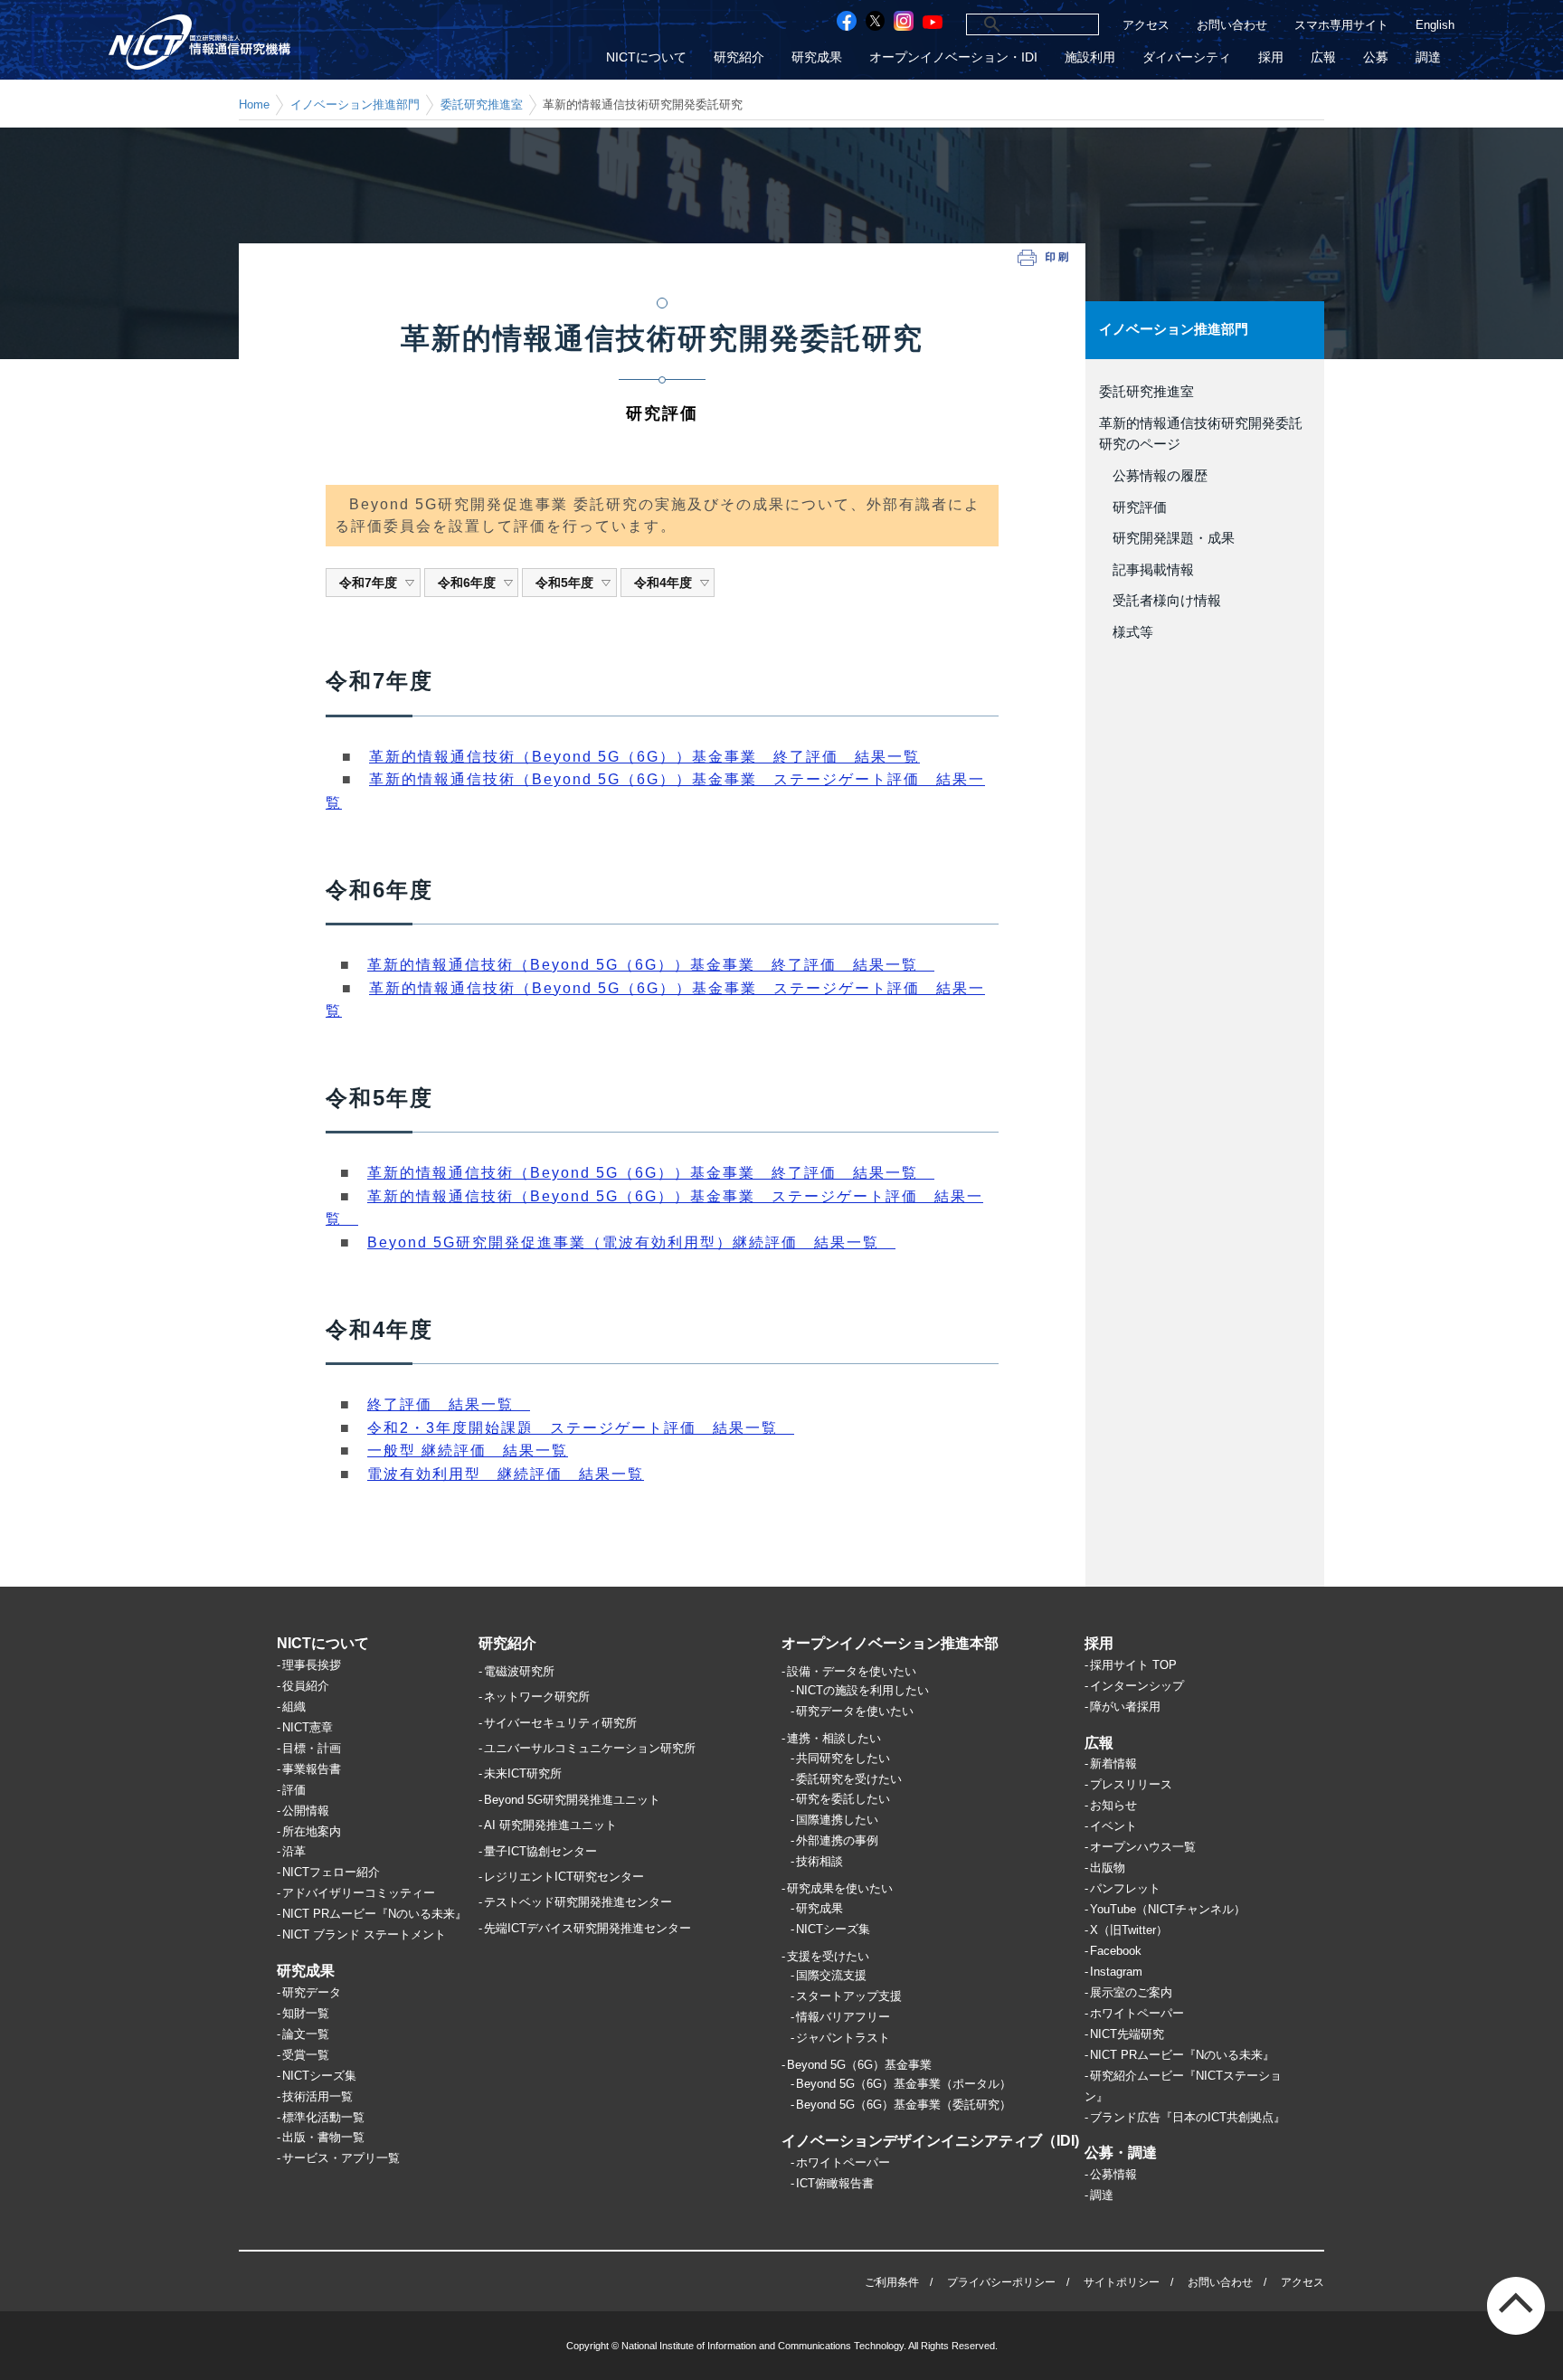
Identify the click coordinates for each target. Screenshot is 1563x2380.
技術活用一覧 (317, 2096)
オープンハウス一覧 (1143, 1847)
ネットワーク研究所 (537, 1697)
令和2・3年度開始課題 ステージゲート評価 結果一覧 (581, 1428)
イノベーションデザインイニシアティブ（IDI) (930, 2141)
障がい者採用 (1125, 1707)
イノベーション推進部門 (355, 104)
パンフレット (1125, 1888)
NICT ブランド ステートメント (364, 1934)
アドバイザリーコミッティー (359, 1893)
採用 (1271, 57)
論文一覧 (306, 2034)
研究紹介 (739, 57)
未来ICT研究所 (523, 1773)
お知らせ (1113, 1805)
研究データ (312, 1992)
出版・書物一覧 (323, 2137)
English (1435, 25)
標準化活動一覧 (323, 2117)
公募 (1376, 57)
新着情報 (1113, 1764)
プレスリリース (1131, 1784)
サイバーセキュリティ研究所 (560, 1723)
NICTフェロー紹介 (331, 1872)
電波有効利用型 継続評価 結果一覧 (506, 1474)
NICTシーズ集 (319, 2076)
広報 (1323, 57)
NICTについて (646, 57)
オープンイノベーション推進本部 (890, 1643)
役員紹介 (306, 1686)
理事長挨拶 (312, 1665)
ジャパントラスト (843, 2038)
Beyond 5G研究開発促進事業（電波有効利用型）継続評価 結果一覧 (631, 1242)
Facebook (1116, 1951)
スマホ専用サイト (1341, 25)
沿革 (294, 1851)
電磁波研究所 (519, 1671)
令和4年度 (663, 583)
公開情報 (306, 1811)
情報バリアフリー (843, 2017)
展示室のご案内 (1131, 1992)
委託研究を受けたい (849, 1779)
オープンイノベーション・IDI (953, 57)
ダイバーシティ (1187, 57)
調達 (1428, 57)
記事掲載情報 (1146, 570)
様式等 (1126, 632)
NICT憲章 (308, 1727)
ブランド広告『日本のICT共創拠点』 (1188, 2117)
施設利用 (1090, 57)
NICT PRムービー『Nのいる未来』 (374, 1914)
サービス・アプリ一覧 (341, 2158)
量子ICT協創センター (540, 1851)
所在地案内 (312, 1831)
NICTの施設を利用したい (862, 1690)
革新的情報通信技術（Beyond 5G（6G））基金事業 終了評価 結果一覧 (644, 757)
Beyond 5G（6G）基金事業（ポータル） (904, 2084)
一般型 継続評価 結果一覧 (468, 1451)
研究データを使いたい (855, 1711)
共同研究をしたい (843, 1758)
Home (254, 104)
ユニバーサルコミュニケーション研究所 (590, 1748)
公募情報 (1113, 2174)
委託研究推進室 (482, 104)
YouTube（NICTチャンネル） (1168, 1909)
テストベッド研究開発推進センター (578, 1902)
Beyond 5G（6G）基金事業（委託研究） (904, 2105)
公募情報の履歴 (1153, 476)
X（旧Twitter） (1129, 1930)
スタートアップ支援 (849, 1996)
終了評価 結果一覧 (449, 1404)
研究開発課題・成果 (1167, 538)
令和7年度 (368, 583)
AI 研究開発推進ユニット (550, 1825)
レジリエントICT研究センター (564, 1877)
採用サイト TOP (1133, 1665)
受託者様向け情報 (1160, 601)
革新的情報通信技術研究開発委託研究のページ (1201, 434)
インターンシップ (1137, 1686)
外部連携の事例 (837, 1840)
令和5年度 (564, 583)
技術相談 (819, 1861)
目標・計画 (312, 1748)
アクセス (1146, 25)
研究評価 (1133, 507)
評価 (294, 1790)
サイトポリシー (1122, 2282)
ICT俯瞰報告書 (835, 2183)
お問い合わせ (1232, 25)
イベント (1113, 1826)
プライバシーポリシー (1001, 2282)
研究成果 (817, 57)
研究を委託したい (843, 1799)
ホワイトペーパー (843, 2162)
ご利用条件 (892, 2282)
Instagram (1116, 1972)
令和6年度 (467, 583)
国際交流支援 (831, 1975)
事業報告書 (312, 1769)
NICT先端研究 (1127, 2034)
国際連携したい (837, 1820)
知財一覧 (306, 2013)
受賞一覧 (306, 2055)
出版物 (1108, 1868)
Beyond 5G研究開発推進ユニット (572, 1800)
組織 (294, 1707)
